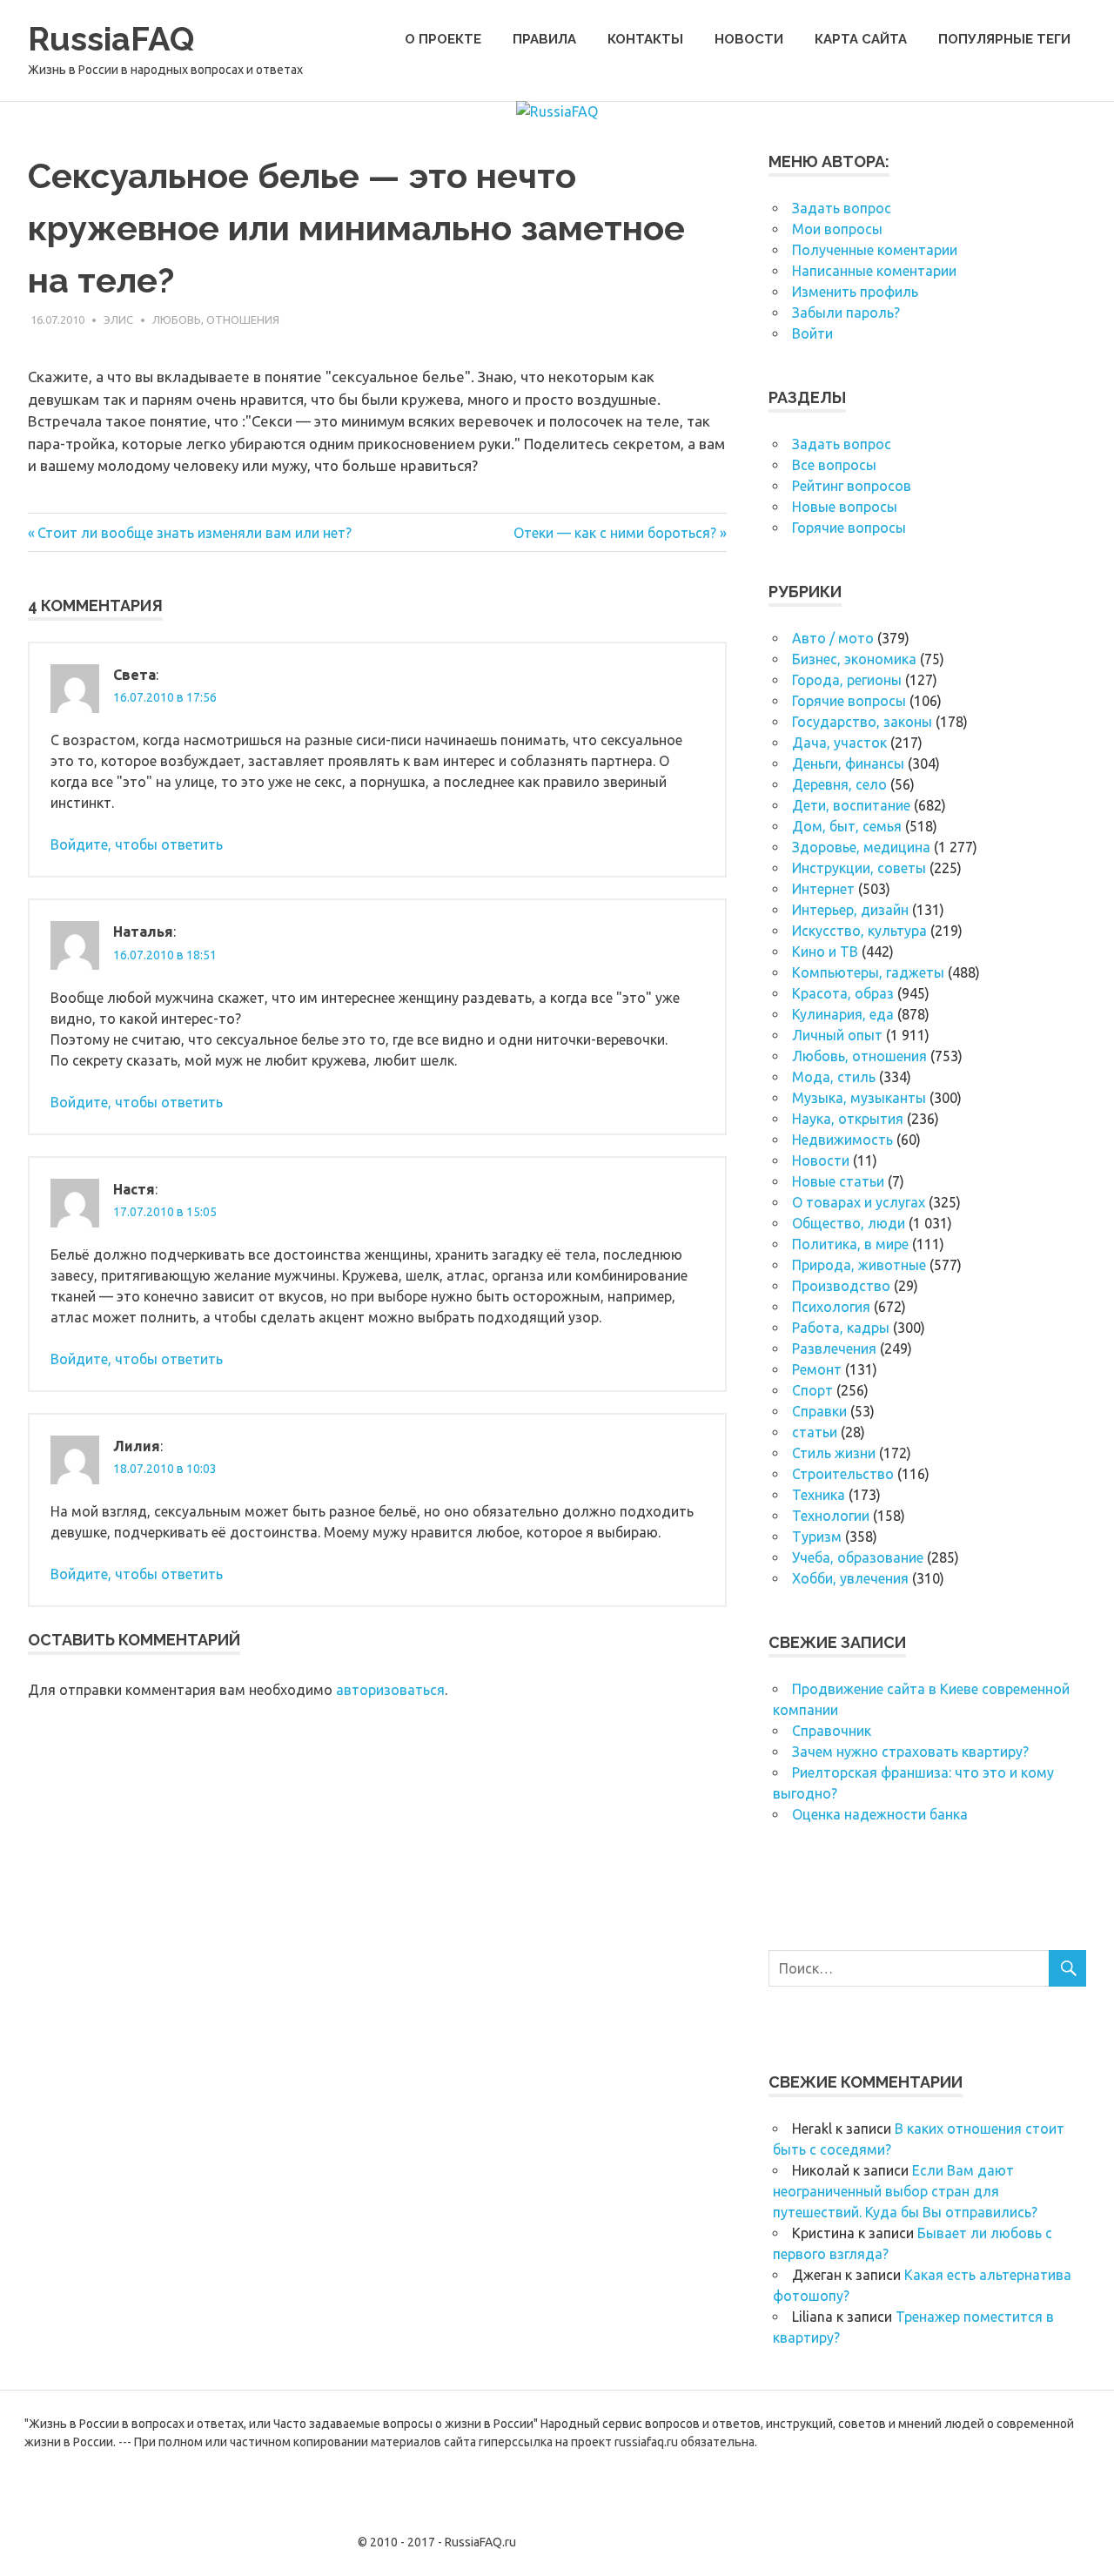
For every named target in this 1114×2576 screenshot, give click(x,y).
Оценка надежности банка (880, 1814)
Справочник (832, 1731)
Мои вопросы (837, 229)
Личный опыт (837, 1035)
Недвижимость (842, 1140)
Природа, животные (859, 1265)
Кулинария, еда (843, 1014)
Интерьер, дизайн (850, 910)
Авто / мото (833, 638)
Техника (819, 1495)
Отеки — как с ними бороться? (615, 533)
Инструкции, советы (859, 868)
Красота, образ (843, 993)
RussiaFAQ (111, 39)
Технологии (831, 1516)
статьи (815, 1432)
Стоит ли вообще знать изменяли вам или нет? (194, 533)
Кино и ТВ (825, 952)
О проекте (443, 39)
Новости (749, 39)
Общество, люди (849, 1223)
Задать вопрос (842, 208)
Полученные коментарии (875, 250)
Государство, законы (862, 722)
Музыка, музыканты (859, 1098)
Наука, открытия (848, 1119)
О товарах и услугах (859, 1202)
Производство (841, 1286)
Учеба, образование (858, 1557)
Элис (118, 319)
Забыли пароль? (846, 313)
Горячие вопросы (849, 528)
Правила (544, 39)
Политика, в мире (850, 1244)
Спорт (812, 1390)
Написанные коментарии (874, 271)
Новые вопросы (845, 507)
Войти (812, 333)
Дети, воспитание (851, 805)
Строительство (843, 1474)
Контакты (645, 39)
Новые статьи (838, 1181)
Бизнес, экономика (854, 659)
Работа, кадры (841, 1328)
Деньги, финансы (848, 763)
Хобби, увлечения (850, 1578)
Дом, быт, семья (847, 826)
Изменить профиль (855, 292)
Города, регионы (847, 680)
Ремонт (817, 1369)
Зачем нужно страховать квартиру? (910, 1752)
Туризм (817, 1537)
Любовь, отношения (216, 319)
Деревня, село (839, 784)
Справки (819, 1411)
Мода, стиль (834, 1077)
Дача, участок (839, 743)
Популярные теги (1004, 39)
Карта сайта (861, 39)
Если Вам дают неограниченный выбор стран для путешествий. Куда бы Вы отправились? (905, 2191)
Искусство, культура (859, 931)
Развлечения (834, 1349)
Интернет (823, 889)
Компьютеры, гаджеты (868, 972)
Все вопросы (834, 465)
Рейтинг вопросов (852, 486)
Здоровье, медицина (861, 847)
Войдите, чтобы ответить (137, 844)
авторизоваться (390, 1690)
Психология (831, 1307)
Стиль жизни (834, 1453)
